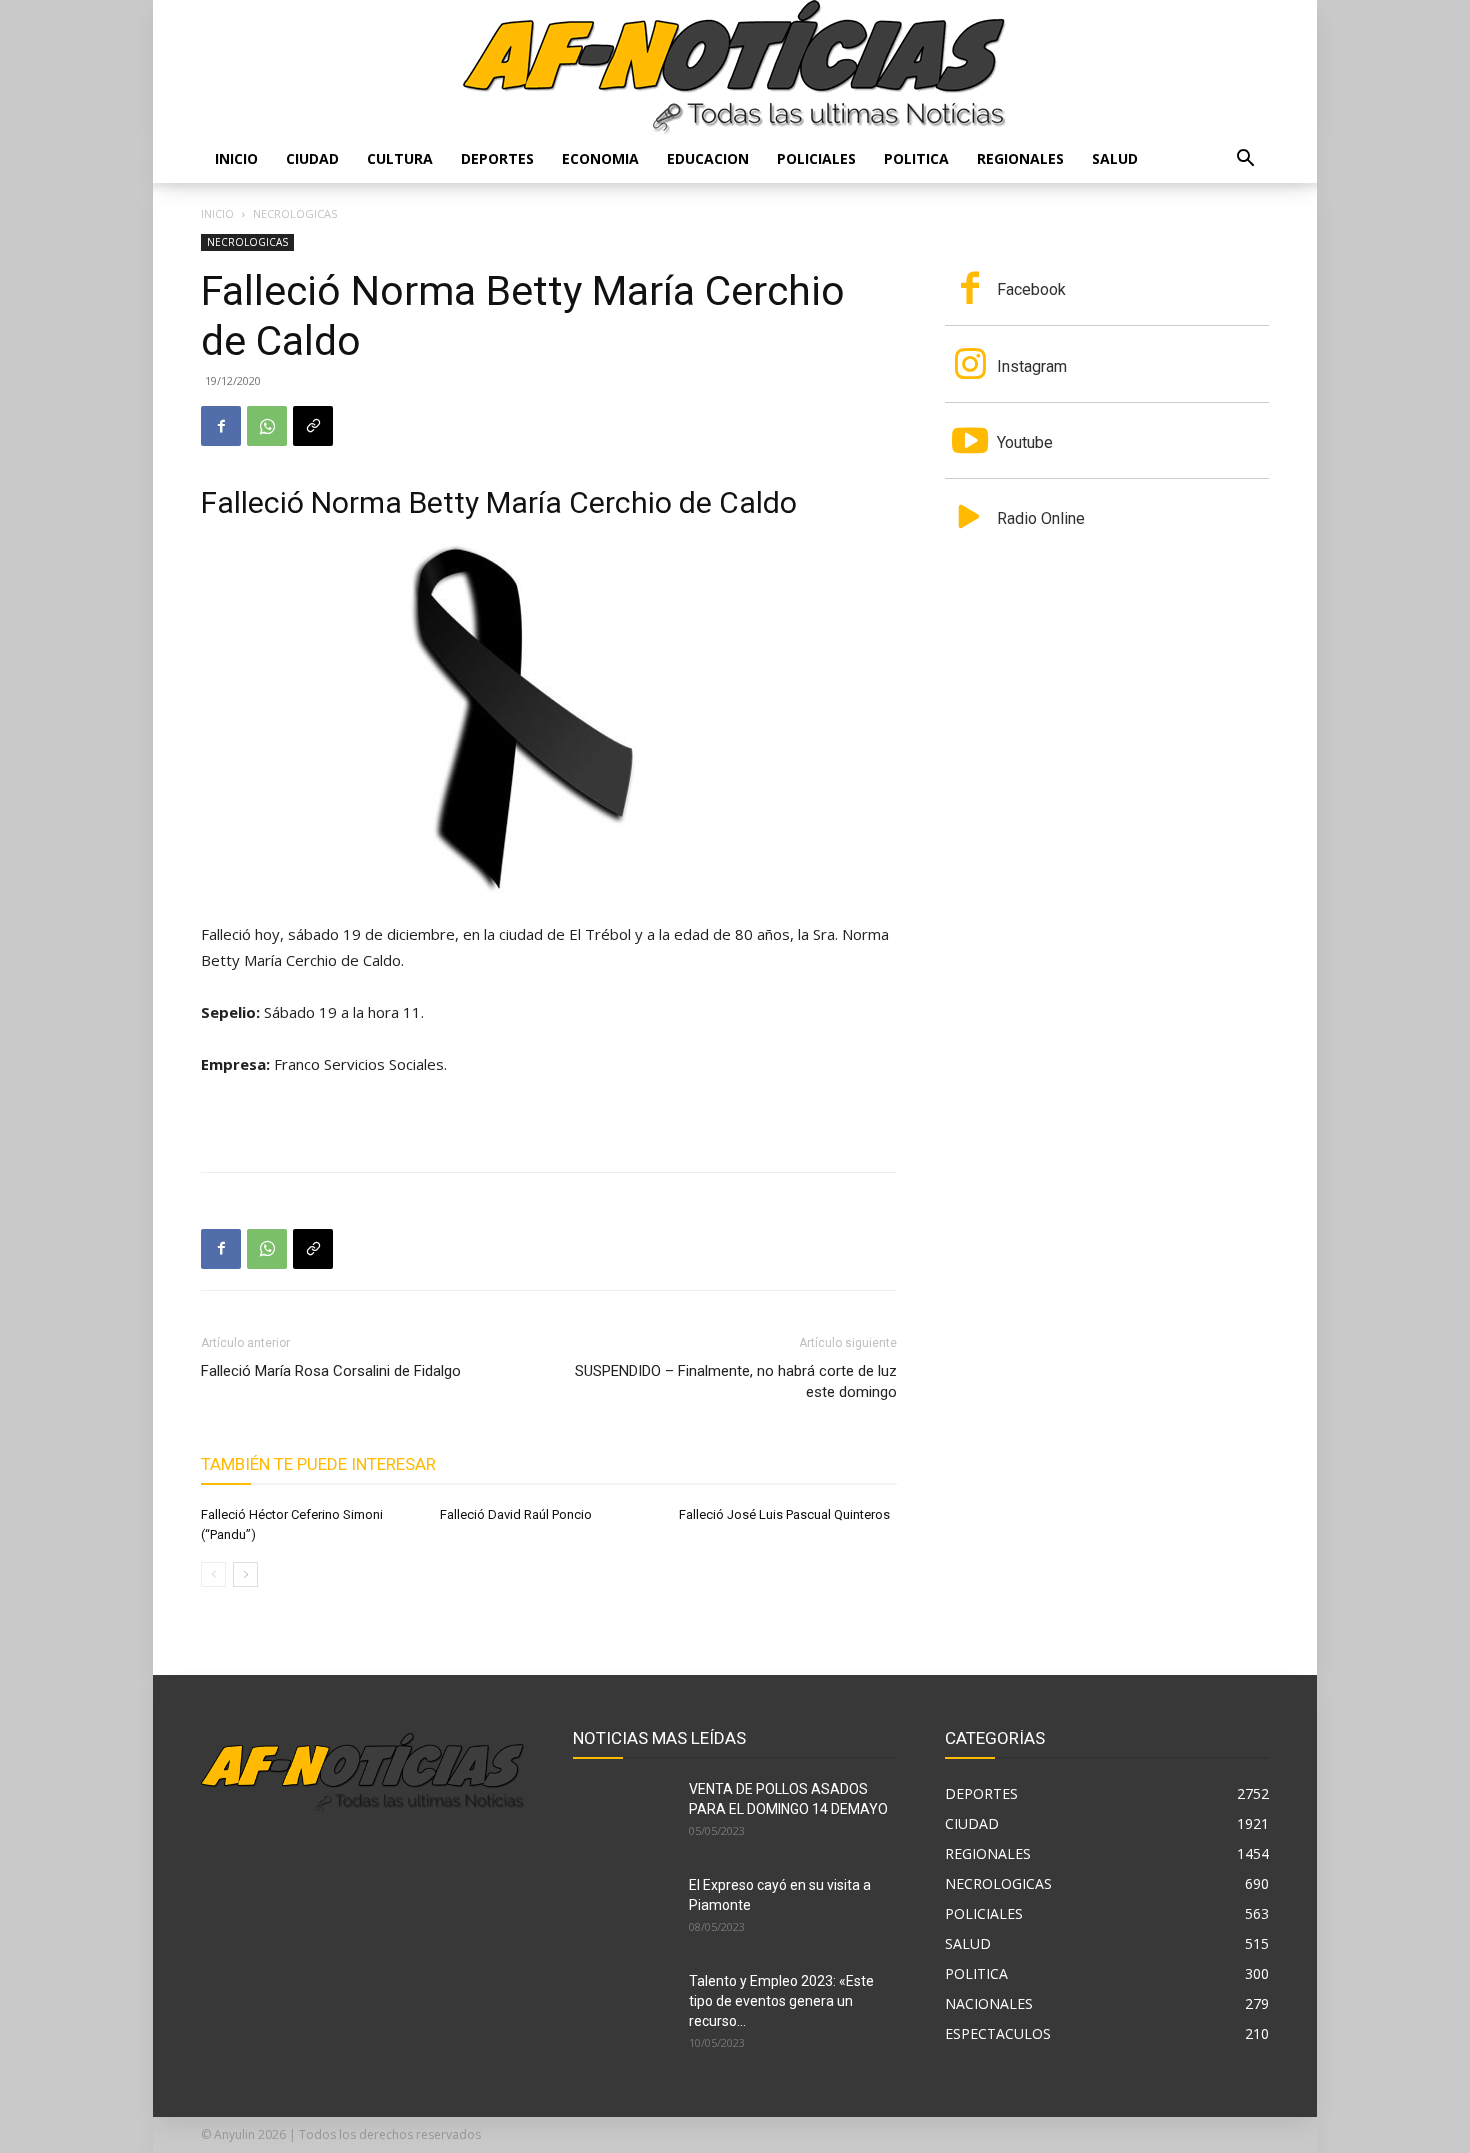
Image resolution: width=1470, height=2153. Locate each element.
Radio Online (1041, 518)
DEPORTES (497, 158)
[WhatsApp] (267, 426)
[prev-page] (213, 1574)
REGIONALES (1020, 158)
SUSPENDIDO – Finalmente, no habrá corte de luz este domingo (736, 1381)
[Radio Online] (970, 519)
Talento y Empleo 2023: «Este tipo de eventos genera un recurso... (781, 2001)
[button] (1245, 160)
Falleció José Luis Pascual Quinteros (784, 1514)
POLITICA (916, 158)
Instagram (1032, 366)
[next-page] (245, 1574)
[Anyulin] (735, 67)
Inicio (236, 158)
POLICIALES (816, 158)
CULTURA (400, 158)
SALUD (1115, 158)
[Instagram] (970, 366)
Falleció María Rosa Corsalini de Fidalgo (331, 1371)
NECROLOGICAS (247, 242)
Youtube (1025, 442)
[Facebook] (221, 426)
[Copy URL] (313, 426)
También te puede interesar (318, 1464)
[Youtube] (970, 443)
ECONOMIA (600, 158)
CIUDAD (312, 158)
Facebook (1031, 289)
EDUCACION (708, 158)
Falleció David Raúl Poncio (516, 1514)
